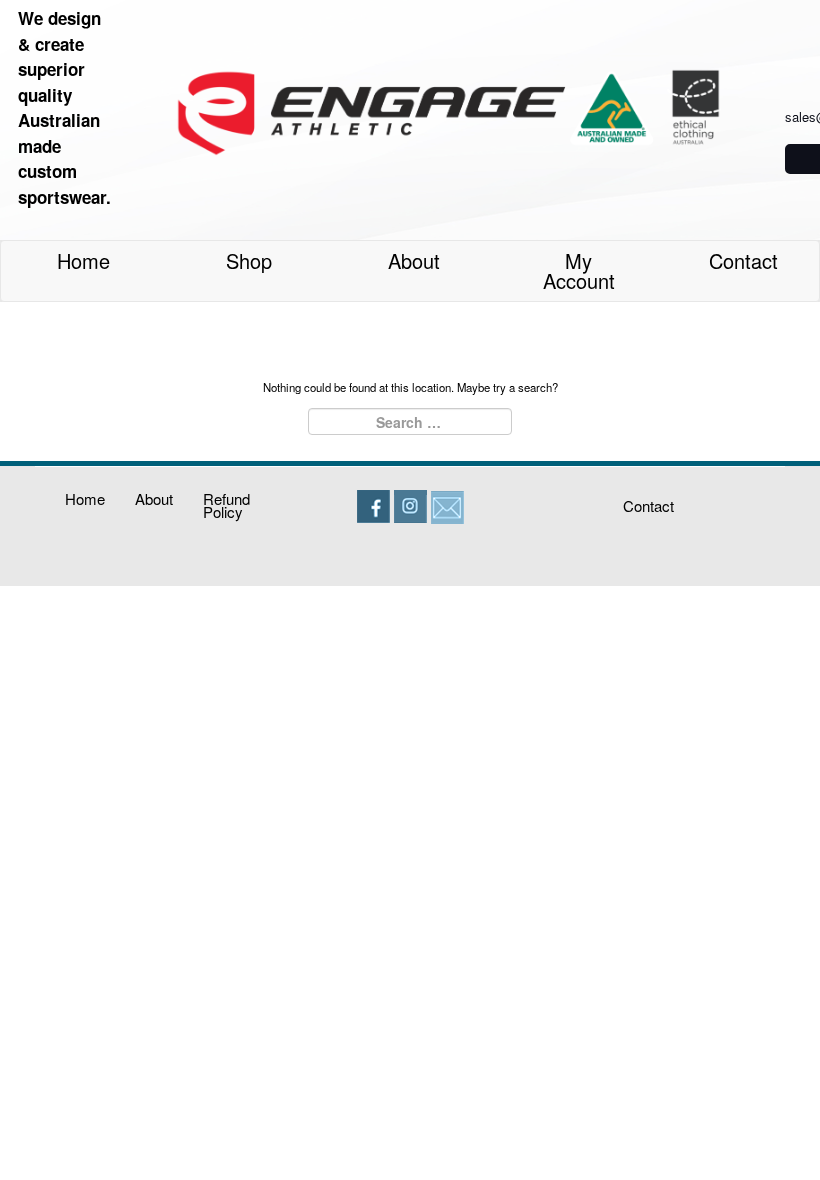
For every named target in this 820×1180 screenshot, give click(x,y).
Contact (743, 260)
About (414, 260)
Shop (249, 260)
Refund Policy (226, 505)
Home (83, 260)
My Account (579, 270)
